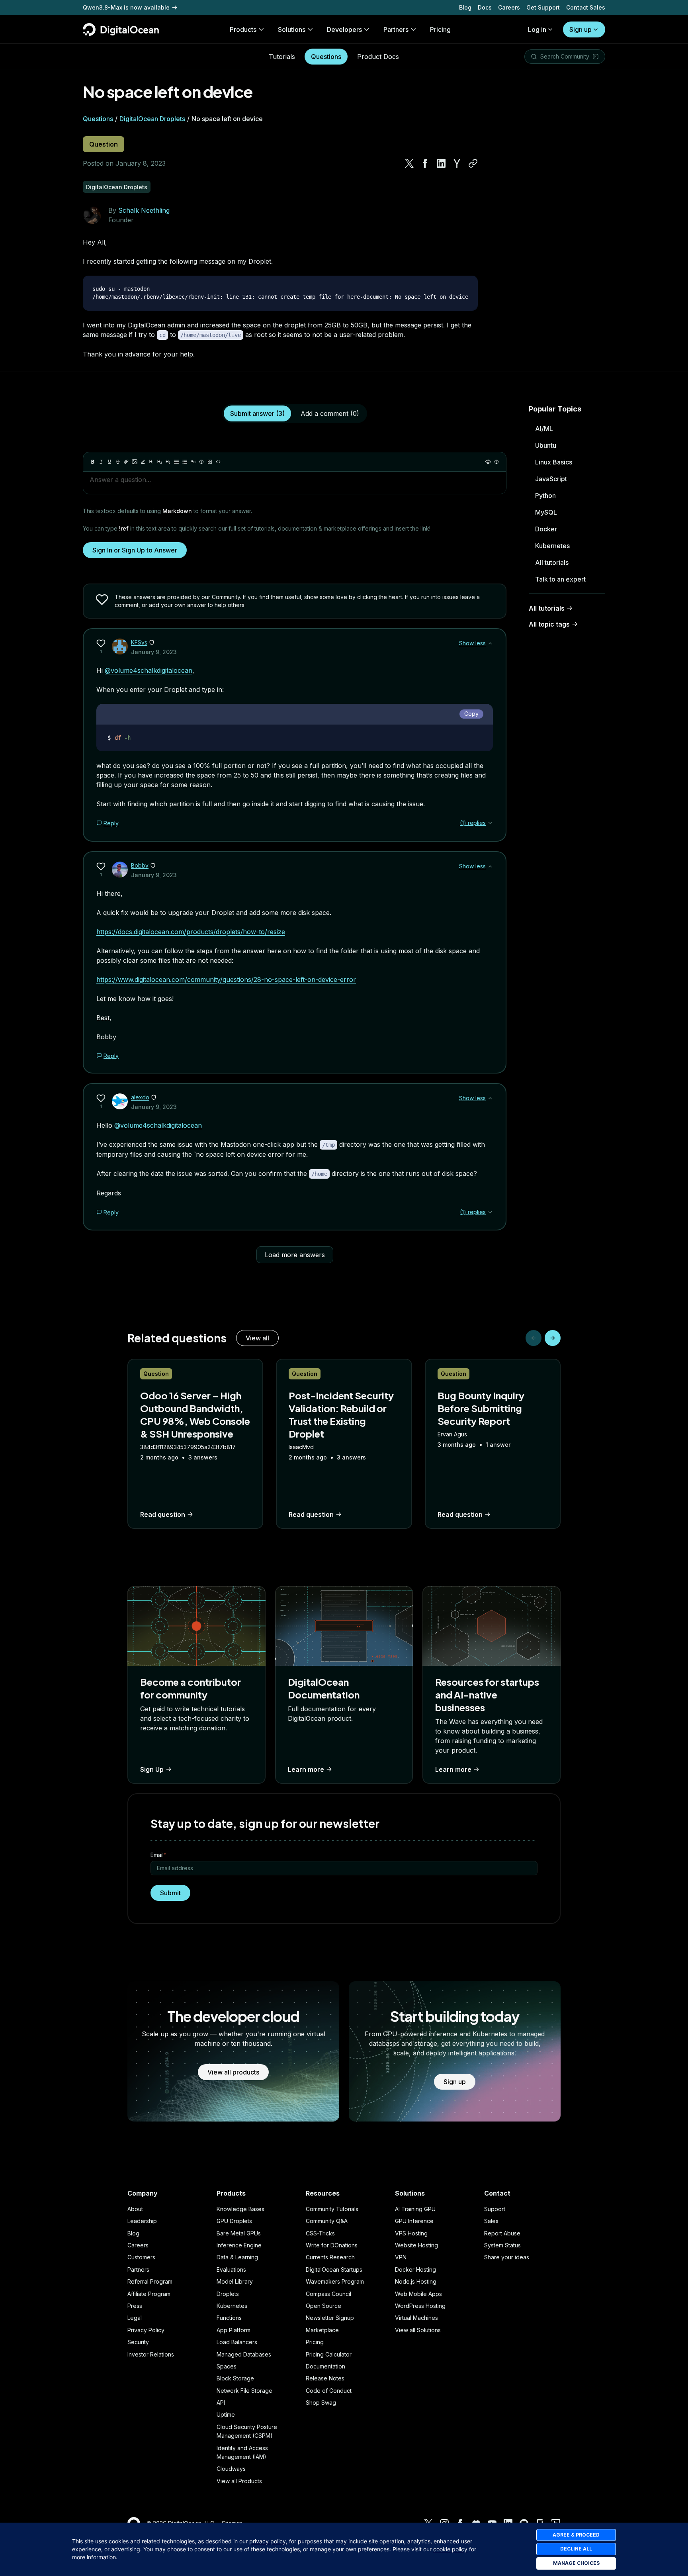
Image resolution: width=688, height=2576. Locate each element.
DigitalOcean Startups (334, 2269)
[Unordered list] (176, 462)
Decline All (576, 2549)
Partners (138, 2269)
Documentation (325, 2366)
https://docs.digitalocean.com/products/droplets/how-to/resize (191, 932)
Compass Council (328, 2294)
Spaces (227, 2366)
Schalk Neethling (144, 210)
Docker (546, 529)
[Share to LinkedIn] (441, 163)
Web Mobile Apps (418, 2294)
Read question (163, 1514)
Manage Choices (576, 2563)
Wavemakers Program (335, 2281)
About (135, 2209)
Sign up (580, 29)
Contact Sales (586, 7)
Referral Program (150, 2281)
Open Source (323, 2306)
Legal (135, 2318)
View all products (233, 2072)
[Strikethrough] (118, 462)
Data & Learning (237, 2257)
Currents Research (330, 2257)
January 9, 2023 (154, 652)
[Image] (135, 462)
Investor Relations (151, 2354)
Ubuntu (546, 445)
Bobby (140, 865)
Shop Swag (321, 2403)
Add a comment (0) (330, 413)
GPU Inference (414, 2221)
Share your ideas (507, 2257)
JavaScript (551, 479)
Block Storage (235, 2378)
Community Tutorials (332, 2209)
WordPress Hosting (420, 2306)
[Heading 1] (151, 462)
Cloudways (231, 2469)
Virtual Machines (416, 2318)
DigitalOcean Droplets (152, 119)
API (221, 2403)
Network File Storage (244, 2391)
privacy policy (268, 2541)
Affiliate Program (149, 2294)
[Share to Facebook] (425, 163)
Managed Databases (244, 2354)
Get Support (543, 7)
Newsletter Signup (330, 2318)
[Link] (126, 462)
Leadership (142, 2221)
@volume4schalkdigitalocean (149, 670)
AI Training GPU (415, 2209)
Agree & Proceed (576, 2535)
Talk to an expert (560, 579)
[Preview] (488, 462)
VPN (401, 2257)
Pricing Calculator (329, 2354)
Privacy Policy (146, 2330)
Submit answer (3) (257, 413)
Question (104, 144)
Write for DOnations (332, 2245)
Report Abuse (502, 2233)
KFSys (139, 642)
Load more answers (295, 1255)
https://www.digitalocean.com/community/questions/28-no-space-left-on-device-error (226, 979)
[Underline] (109, 462)
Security (138, 2342)
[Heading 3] (168, 462)
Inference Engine (239, 2245)
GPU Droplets (234, 2221)
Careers (509, 7)
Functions (229, 2318)
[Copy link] (473, 163)
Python (545, 496)
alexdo (140, 1097)
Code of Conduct (329, 2391)
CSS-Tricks (320, 2233)
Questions (326, 57)
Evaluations (231, 2269)
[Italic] (101, 462)
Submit (170, 1893)
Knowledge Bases (240, 2209)
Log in (537, 29)
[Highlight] (143, 462)
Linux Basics (554, 462)
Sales (491, 2221)
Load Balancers (237, 2342)
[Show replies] (490, 823)
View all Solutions (418, 2330)
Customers (141, 2257)
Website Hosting (416, 2245)
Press (135, 2306)
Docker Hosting (415, 2269)
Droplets (228, 2294)
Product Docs (378, 57)
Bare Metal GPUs (239, 2233)
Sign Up (152, 1769)
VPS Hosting (411, 2233)
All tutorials (552, 562)
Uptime (226, 2414)
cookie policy (450, 2549)
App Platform (234, 2330)
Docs (485, 7)
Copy (471, 714)
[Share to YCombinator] (457, 163)
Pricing (315, 2342)
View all (257, 1338)
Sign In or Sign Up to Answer (135, 550)
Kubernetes (552, 546)
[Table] (210, 462)
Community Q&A (327, 2221)
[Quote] (193, 462)
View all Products (239, 2481)
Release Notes (325, 2378)
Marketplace (322, 2330)
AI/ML (544, 429)
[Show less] (490, 643)
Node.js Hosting (416, 2281)
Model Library (235, 2281)
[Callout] (201, 462)
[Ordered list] (185, 462)
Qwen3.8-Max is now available (126, 7)
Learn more (306, 1769)
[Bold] (93, 462)
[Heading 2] (160, 462)
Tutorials (282, 57)
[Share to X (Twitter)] (409, 163)
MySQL (546, 512)
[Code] (218, 462)
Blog (465, 7)
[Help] (496, 462)
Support (495, 2209)
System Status (502, 2245)
